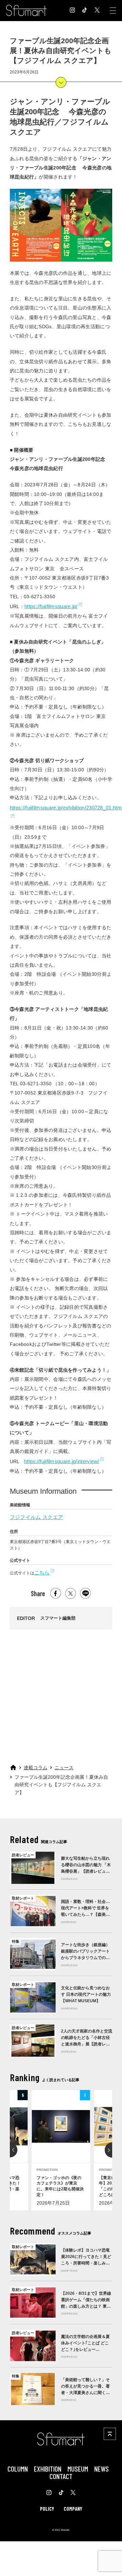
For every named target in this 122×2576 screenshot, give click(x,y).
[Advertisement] (60, 1694)
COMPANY (73, 2509)
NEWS (101, 2469)
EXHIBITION (48, 2469)
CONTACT (61, 2476)
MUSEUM (78, 2469)
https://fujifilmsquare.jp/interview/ (62, 1461)
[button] (10, 2150)
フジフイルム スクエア (36, 1517)
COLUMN (18, 2469)
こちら (42, 1573)
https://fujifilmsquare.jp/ (51, 606)
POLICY (47, 2509)
